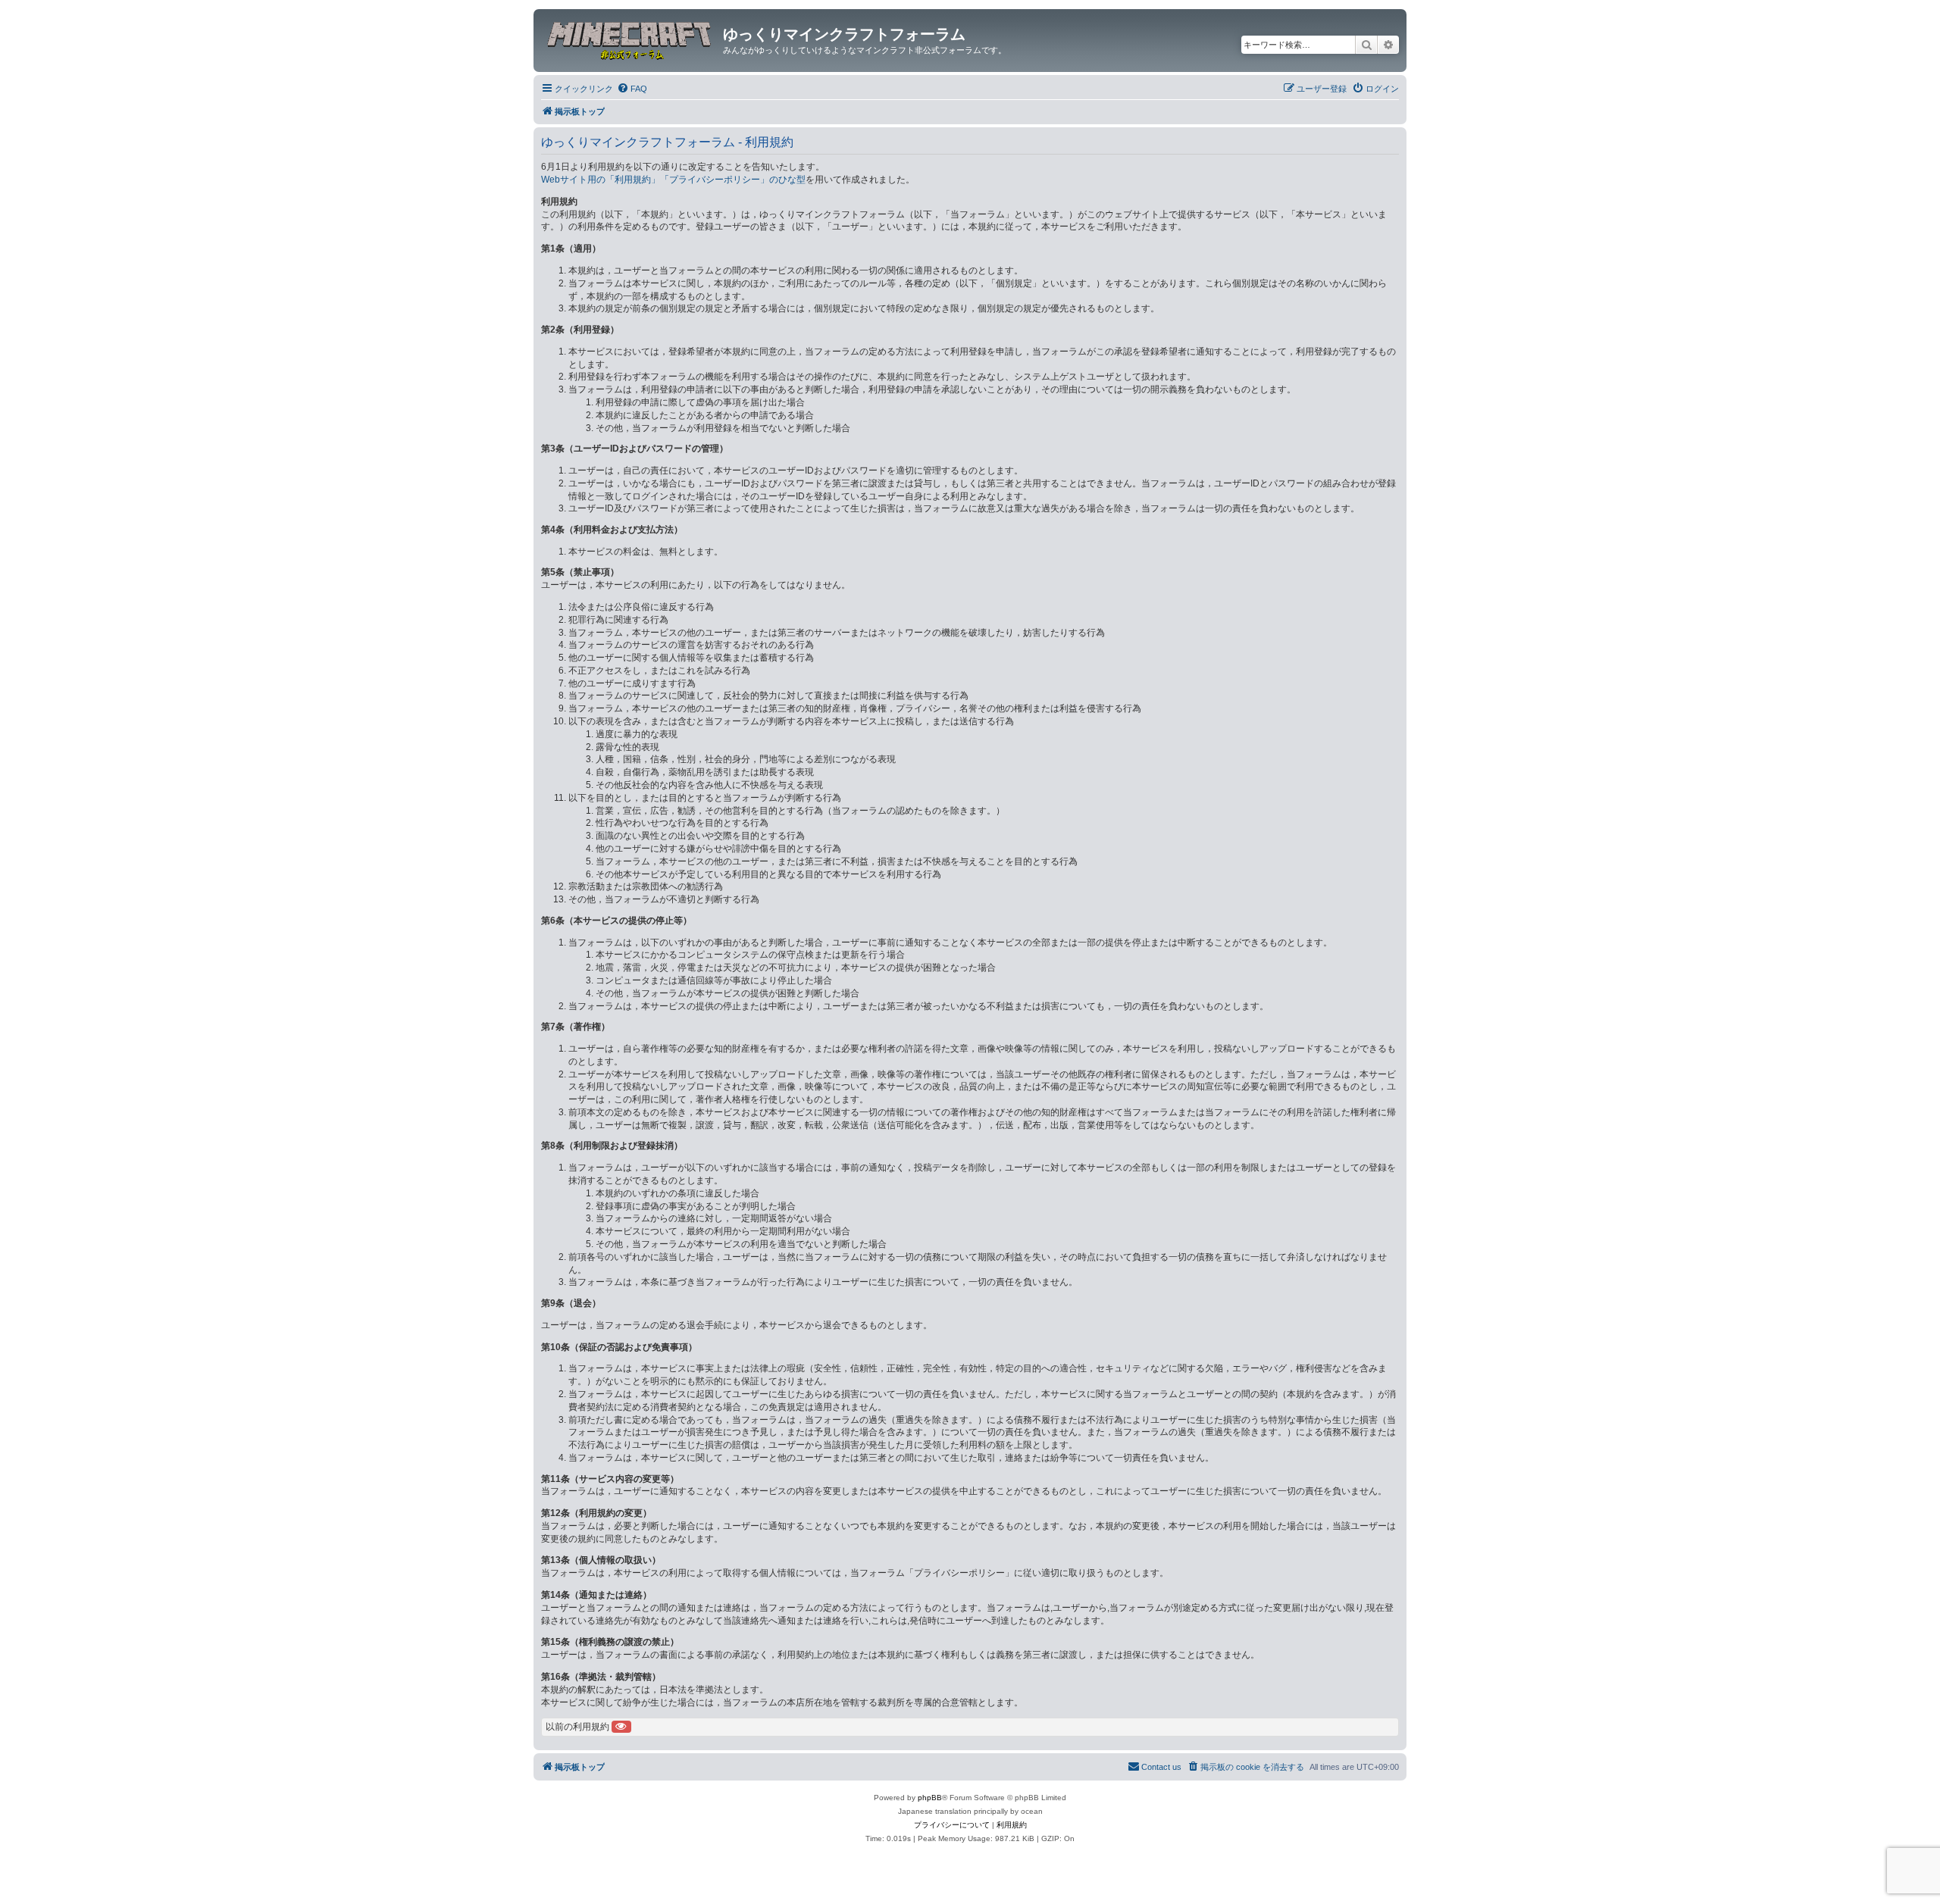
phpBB (930, 1798)
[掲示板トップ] (630, 39)
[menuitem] (632, 89)
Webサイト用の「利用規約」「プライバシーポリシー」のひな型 (673, 180)
